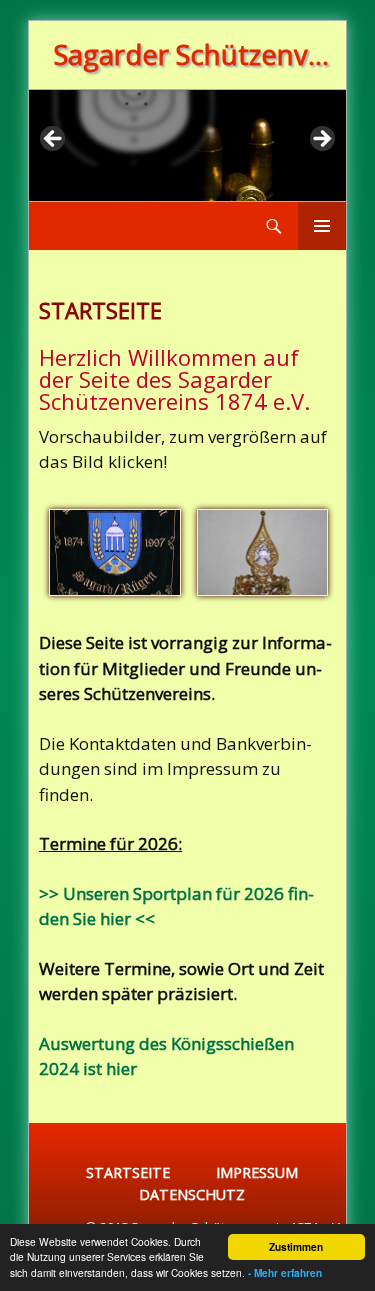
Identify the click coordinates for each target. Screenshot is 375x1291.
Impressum (257, 1172)
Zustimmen (296, 1247)
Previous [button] (54, 140)
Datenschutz (192, 1194)
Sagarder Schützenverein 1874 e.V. (195, 54)
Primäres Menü (322, 226)
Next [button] (321, 140)
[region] (187, 145)
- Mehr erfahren (285, 1273)
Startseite (128, 1172)
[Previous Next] (187, 145)
